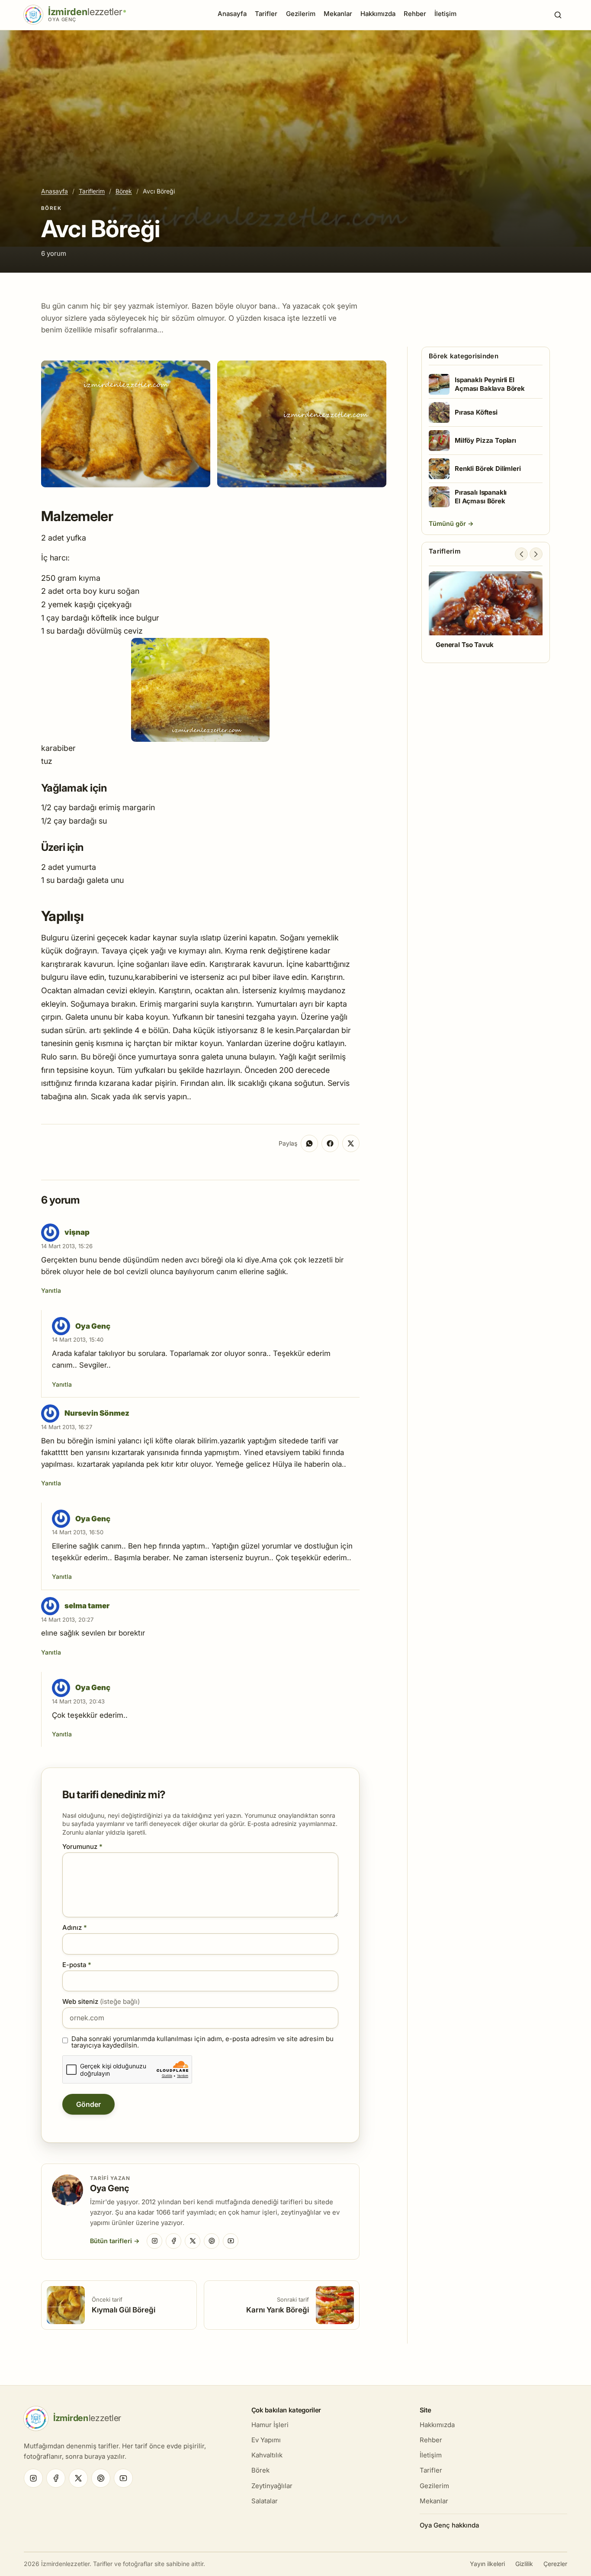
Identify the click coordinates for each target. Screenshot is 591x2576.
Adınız (75, 1927)
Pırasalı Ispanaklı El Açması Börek (481, 497)
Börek (124, 191)
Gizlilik (524, 2564)
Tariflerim (92, 191)
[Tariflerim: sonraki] (536, 554)
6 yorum (54, 253)
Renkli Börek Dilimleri (488, 469)
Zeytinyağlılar (272, 2486)
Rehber (415, 14)
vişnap (77, 1232)
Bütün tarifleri (111, 2241)
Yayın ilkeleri (487, 2564)
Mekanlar (338, 14)
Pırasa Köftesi (476, 412)
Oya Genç (93, 1326)
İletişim (445, 14)
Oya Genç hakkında (449, 2525)
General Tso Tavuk (464, 645)
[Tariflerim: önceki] (521, 554)
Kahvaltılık (267, 2455)
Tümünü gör (448, 523)
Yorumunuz (82, 1847)
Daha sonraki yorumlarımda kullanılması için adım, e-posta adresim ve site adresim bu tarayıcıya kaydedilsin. (202, 2042)
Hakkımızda (378, 14)
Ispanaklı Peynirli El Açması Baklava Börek (490, 384)
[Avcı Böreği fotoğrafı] (126, 424)
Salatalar (265, 2501)
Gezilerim (301, 14)
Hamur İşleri (270, 2425)
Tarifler (266, 14)
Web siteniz (101, 2001)
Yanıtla (51, 1290)
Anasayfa (232, 14)
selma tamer (87, 1606)
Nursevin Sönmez (97, 1413)
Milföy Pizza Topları (485, 440)
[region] (486, 614)
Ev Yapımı (266, 2440)
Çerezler (555, 2564)
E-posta (77, 1965)
